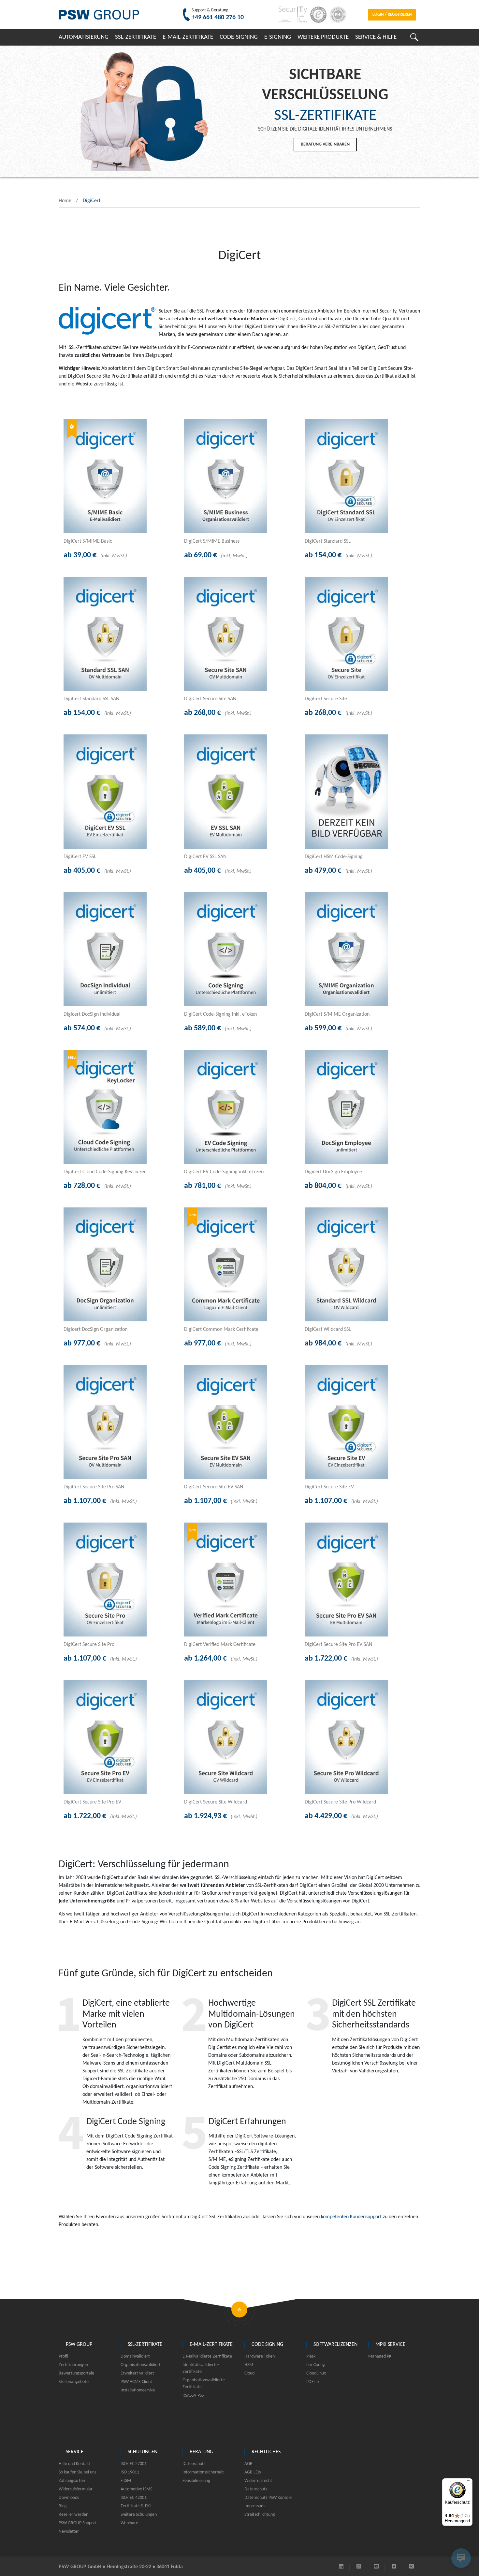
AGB (248, 2464)
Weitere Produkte (323, 37)
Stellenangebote (74, 2382)
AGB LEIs (253, 2472)
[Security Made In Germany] (291, 15)
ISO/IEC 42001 (134, 2498)
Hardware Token (260, 2356)
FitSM (126, 2481)
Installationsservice (138, 2390)
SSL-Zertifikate (136, 37)
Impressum (254, 2506)
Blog (63, 2506)
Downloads (69, 2498)
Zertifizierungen (73, 2365)
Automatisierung (84, 37)
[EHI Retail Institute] (336, 15)
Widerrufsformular (76, 2489)
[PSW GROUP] (99, 15)
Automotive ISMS (136, 2489)
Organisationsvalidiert (141, 2365)
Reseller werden (73, 2515)
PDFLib (312, 2382)
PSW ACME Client (136, 2382)
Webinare (129, 2523)
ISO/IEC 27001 (134, 2464)
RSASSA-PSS (193, 2395)
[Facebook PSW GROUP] (394, 2567)
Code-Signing (239, 37)
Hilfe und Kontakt (74, 2464)
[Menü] (469, 2482)
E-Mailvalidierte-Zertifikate (207, 2356)
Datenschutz (194, 2464)
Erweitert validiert (137, 2373)
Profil (63, 2356)
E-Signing (278, 37)
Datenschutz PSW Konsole (268, 2498)
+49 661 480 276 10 (218, 18)
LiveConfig (316, 2365)
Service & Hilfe (376, 37)
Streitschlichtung (260, 2515)
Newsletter (69, 2532)
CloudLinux (316, 2373)
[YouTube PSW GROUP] (376, 2567)
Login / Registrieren (392, 14)
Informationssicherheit (203, 2472)
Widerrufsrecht (258, 2481)
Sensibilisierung (196, 2481)
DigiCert (92, 201)
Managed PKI (380, 2356)
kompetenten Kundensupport (351, 2217)
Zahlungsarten (72, 2481)
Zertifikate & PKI (136, 2506)
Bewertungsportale (76, 2373)
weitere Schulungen (139, 2515)
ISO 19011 (130, 2472)
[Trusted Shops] (317, 15)
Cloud (249, 2373)
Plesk (311, 2356)
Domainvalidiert (135, 2356)
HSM (249, 2365)
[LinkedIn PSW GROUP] (341, 2567)
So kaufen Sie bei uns (77, 2472)
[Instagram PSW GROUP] (359, 2567)
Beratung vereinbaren (325, 144)
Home (65, 201)
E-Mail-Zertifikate (188, 37)
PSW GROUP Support (78, 2523)
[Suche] (414, 37)
